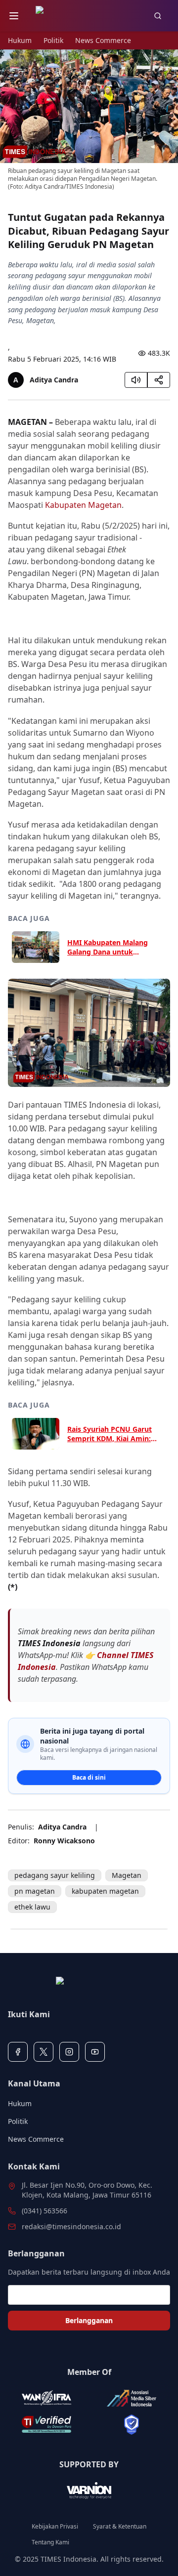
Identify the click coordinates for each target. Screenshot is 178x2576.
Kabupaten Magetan (83, 505)
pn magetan (35, 1891)
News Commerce (103, 40)
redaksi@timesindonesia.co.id (71, 2226)
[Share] (159, 380)
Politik (53, 40)
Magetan (127, 1875)
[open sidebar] (14, 16)
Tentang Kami (50, 2542)
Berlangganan (89, 2320)
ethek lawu (32, 1907)
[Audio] (136, 380)
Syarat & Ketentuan (120, 2527)
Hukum (20, 40)
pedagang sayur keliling (55, 1875)
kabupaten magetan (105, 1891)
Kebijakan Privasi (55, 2527)
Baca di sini (89, 1777)
